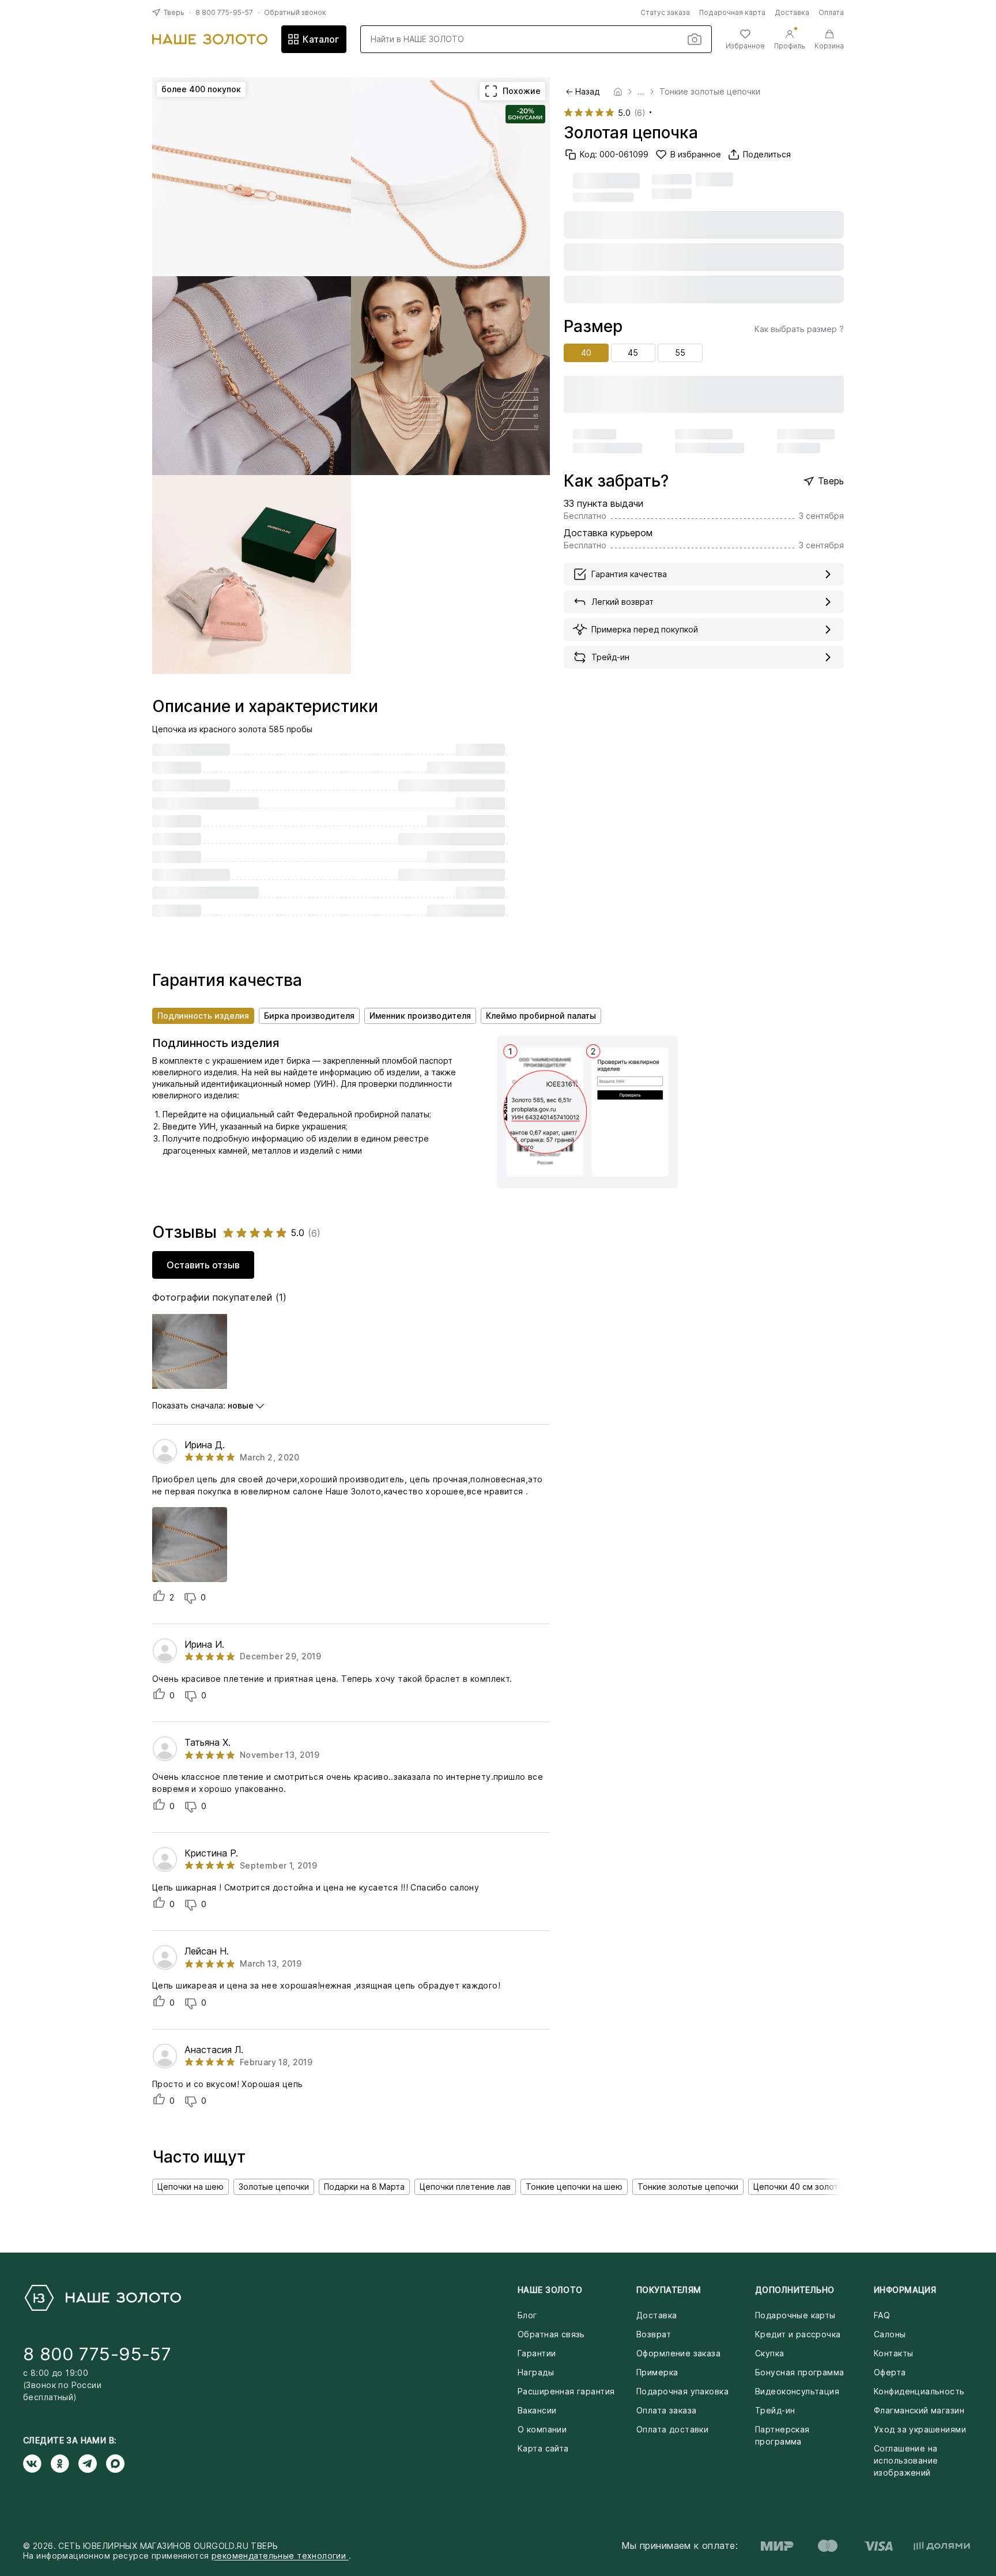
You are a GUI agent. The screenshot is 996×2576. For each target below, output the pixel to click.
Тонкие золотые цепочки (688, 2187)
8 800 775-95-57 (224, 12)
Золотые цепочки (274, 2187)
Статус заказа (665, 12)
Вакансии (537, 2410)
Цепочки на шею (190, 2187)
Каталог (321, 39)
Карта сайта (543, 2448)
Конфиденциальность (919, 2391)
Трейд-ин (775, 2410)
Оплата (831, 12)
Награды (536, 2372)
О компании (542, 2429)
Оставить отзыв (203, 1265)
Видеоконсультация (797, 2391)
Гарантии (537, 2353)
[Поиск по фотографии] (695, 39)
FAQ (882, 2315)
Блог (527, 2315)
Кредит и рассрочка (798, 2334)
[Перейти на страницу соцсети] (37, 2464)
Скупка (770, 2353)
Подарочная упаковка (682, 2391)
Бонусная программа (800, 2372)
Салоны (890, 2334)
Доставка (792, 12)
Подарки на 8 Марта (364, 2187)
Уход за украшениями (920, 2429)
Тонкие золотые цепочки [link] (710, 92)
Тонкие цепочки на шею (574, 2187)
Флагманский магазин (919, 2410)
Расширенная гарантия (566, 2391)
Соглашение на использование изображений (906, 2460)
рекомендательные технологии (280, 2556)
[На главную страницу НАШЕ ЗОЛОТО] (102, 2298)
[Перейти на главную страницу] (210, 39)
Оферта (890, 2372)
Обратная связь (551, 2334)
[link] (618, 92)
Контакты (893, 2353)
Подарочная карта (732, 12)
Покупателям (669, 2290)
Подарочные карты (795, 2315)
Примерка (657, 2372)
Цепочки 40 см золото (798, 2187)
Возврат (654, 2334)
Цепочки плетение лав (465, 2187)
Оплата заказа (666, 2410)
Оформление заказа (678, 2353)
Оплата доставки (672, 2429)
